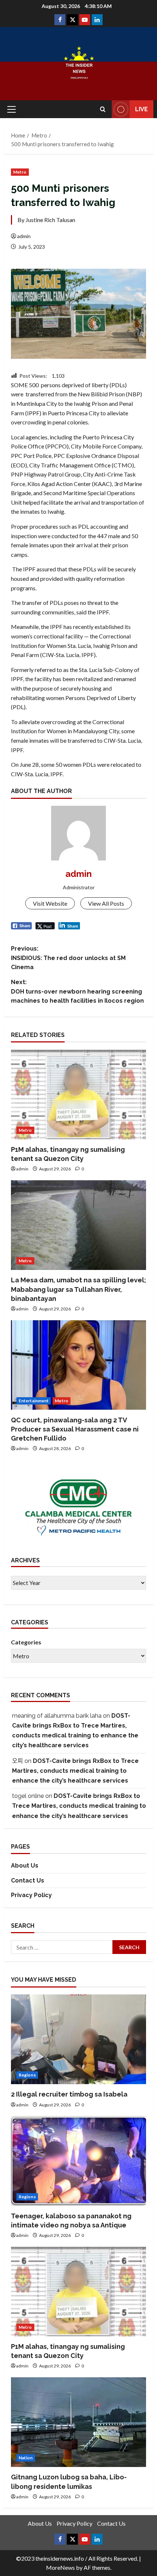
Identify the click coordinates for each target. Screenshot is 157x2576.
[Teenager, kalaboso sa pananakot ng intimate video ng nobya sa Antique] (78, 2161)
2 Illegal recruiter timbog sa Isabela (69, 2094)
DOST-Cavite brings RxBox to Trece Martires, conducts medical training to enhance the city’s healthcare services (75, 1771)
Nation (26, 2458)
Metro (20, 172)
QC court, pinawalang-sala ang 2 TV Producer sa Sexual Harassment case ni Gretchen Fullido (75, 1429)
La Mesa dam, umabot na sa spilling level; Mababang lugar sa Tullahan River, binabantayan (78, 1289)
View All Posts (106, 903)
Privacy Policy (31, 1895)
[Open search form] (103, 109)
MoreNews (60, 2567)
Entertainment (34, 1401)
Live (141, 109)
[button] (12, 109)
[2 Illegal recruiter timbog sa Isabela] (78, 2039)
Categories (26, 1642)
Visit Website (50, 903)
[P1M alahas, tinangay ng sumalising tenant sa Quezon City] (78, 1094)
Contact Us (28, 1880)
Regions (27, 2075)
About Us (25, 1866)
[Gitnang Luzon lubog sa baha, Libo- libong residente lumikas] (78, 2422)
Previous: (68, 958)
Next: (77, 991)
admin (24, 236)
